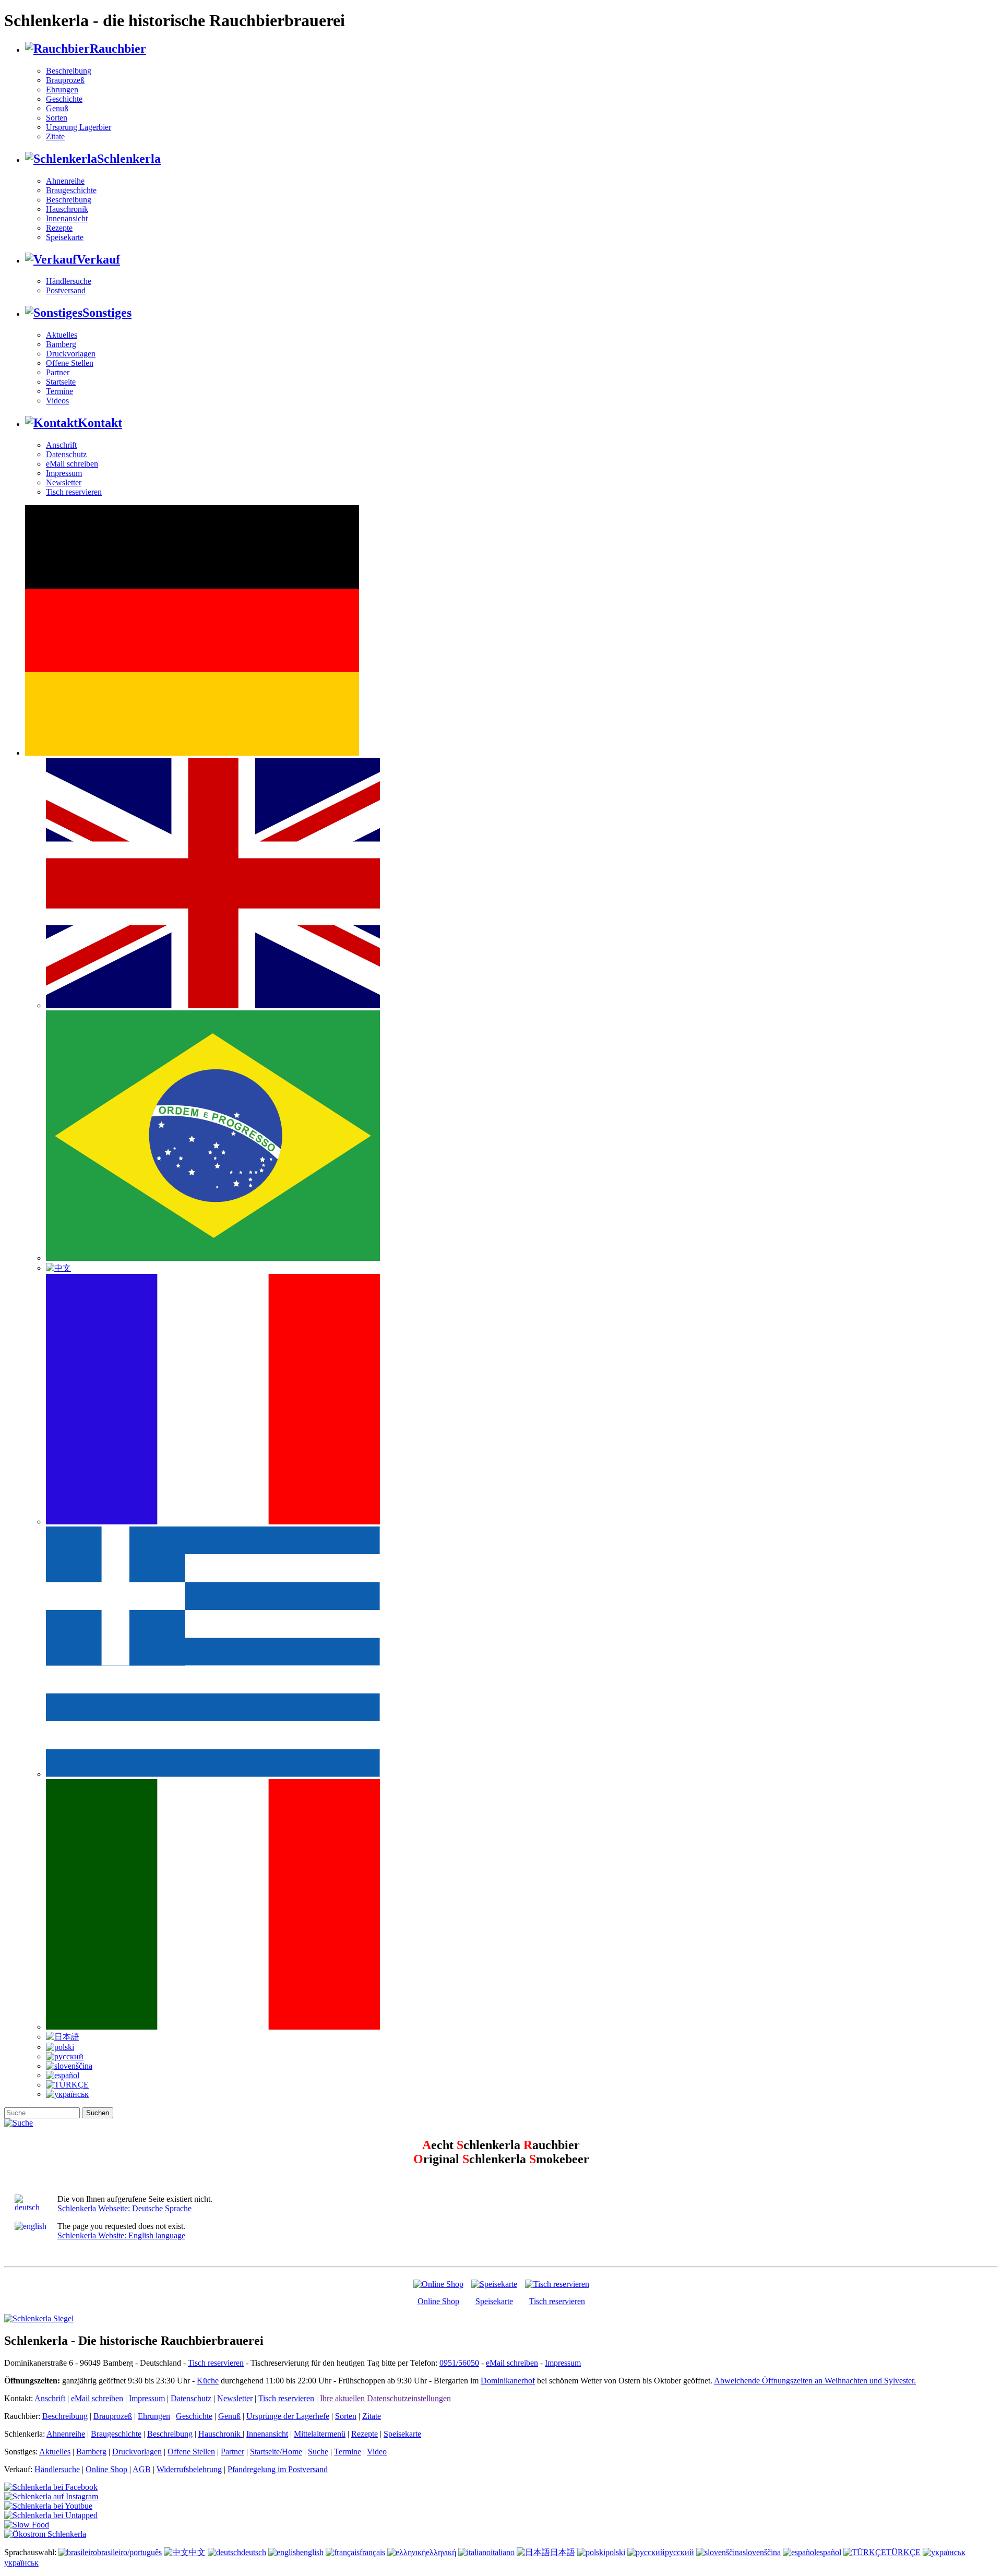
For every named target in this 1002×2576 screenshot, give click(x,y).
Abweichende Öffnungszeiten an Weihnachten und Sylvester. (815, 2381)
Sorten (57, 118)
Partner (58, 372)
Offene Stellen (70, 363)
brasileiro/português (129, 2552)
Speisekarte (65, 237)
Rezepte (59, 228)
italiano (503, 2552)
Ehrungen (62, 90)
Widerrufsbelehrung (189, 2469)
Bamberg (61, 344)
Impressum (64, 473)
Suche (318, 2452)
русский (679, 2552)
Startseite (61, 382)
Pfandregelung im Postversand (278, 2469)
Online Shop (438, 2301)
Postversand (66, 290)
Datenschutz (66, 454)
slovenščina (762, 2552)
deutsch (254, 2552)
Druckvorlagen (71, 354)
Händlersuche (69, 281)
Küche (208, 2381)
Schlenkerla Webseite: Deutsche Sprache (124, 2208)
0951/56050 (459, 2363)
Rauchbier (118, 49)
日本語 (563, 2552)
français (372, 2552)
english (312, 2552)
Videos (57, 401)
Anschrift (61, 445)
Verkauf (98, 259)
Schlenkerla (129, 159)
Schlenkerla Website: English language (121, 2235)
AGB (142, 2469)
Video (377, 2452)
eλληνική (441, 2552)
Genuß (57, 108)
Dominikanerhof (508, 2381)
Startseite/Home (276, 2452)
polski (615, 2552)
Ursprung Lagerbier (79, 127)
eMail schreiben (72, 464)
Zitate (55, 136)
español (829, 2552)
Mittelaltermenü (320, 2434)
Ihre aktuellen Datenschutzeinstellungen (385, 2398)
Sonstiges (107, 313)
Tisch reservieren (74, 492)
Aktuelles (62, 335)
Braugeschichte (71, 190)
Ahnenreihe (65, 181)
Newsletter (64, 482)
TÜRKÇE (903, 2552)
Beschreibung (69, 71)
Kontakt (100, 423)
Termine (59, 391)
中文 (197, 2552)
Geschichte (64, 99)
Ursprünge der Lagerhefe (288, 2416)
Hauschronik (67, 209)
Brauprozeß (65, 80)
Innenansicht (67, 218)
